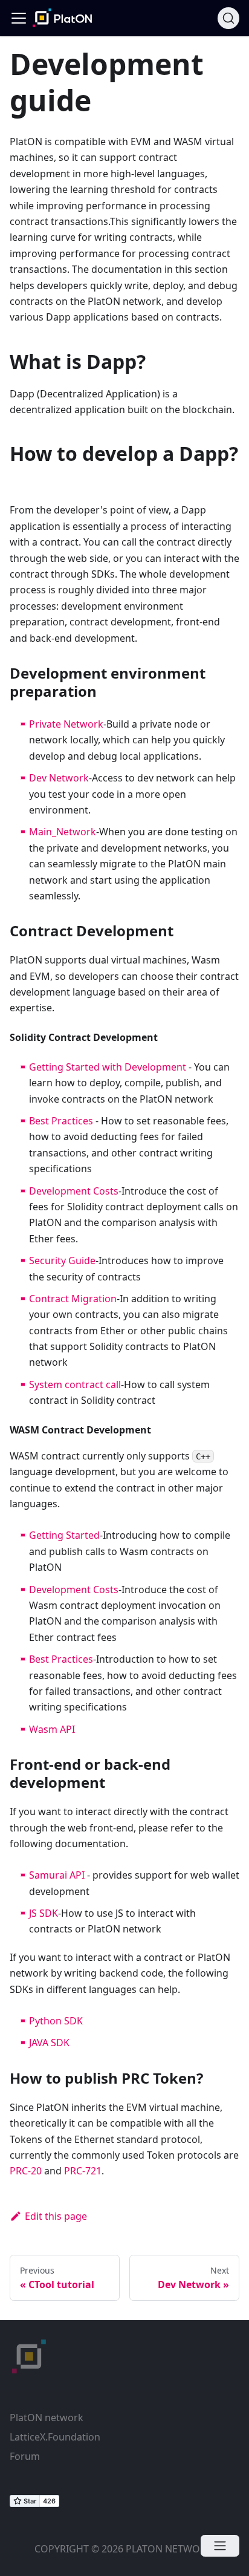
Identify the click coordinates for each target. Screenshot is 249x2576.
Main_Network (63, 832)
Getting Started (64, 1535)
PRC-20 (26, 2171)
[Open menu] (220, 2546)
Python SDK (56, 2021)
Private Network (66, 724)
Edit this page (56, 2216)
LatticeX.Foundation (55, 2437)
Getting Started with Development (108, 1067)
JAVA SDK (49, 2043)
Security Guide (62, 1260)
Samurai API (57, 1875)
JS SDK (44, 1913)
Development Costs (74, 1191)
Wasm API (52, 1729)
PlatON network (47, 2418)
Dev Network (59, 778)
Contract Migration (73, 1299)
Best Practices (61, 1121)
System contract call (75, 1384)
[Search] (228, 18)
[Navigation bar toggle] (19, 18)
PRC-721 (83, 2171)
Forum (25, 2456)
